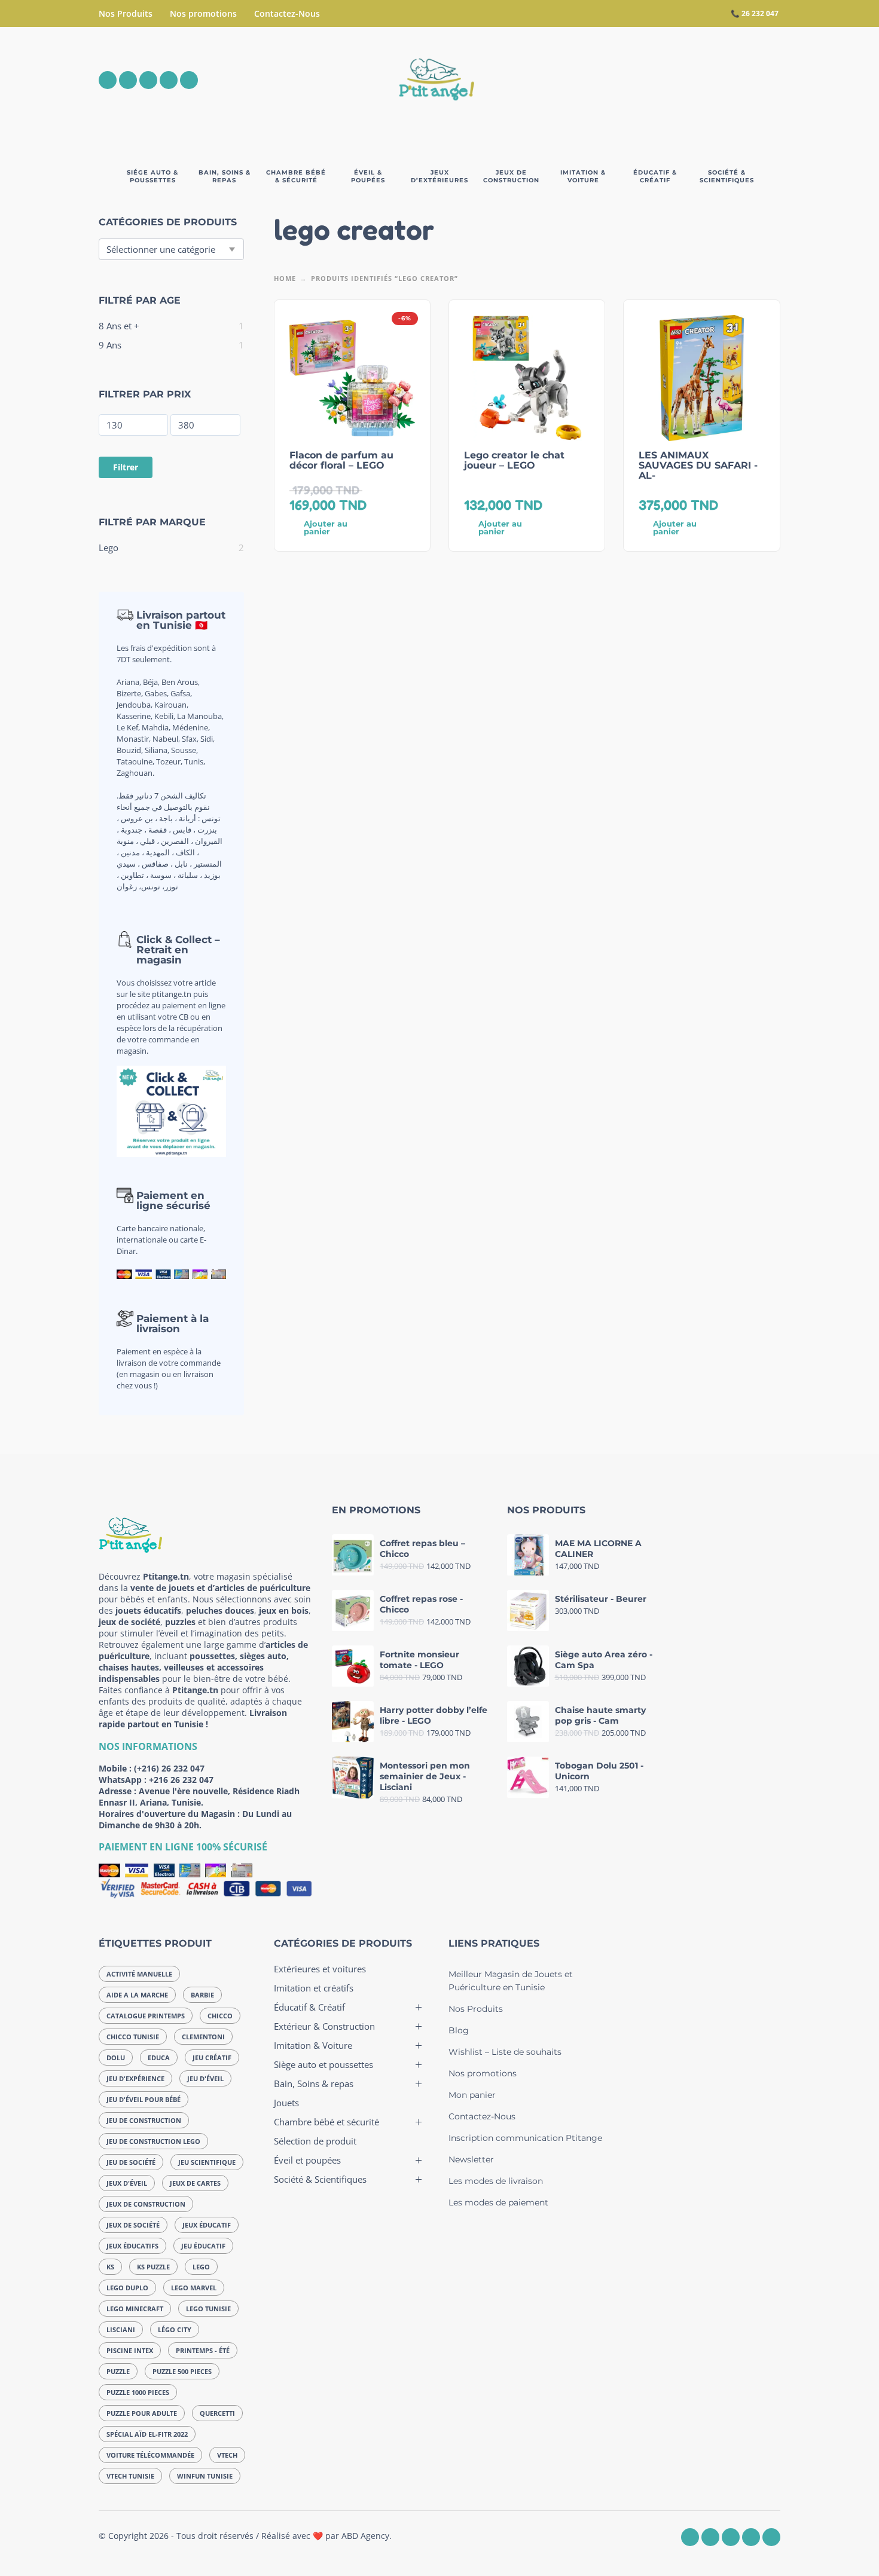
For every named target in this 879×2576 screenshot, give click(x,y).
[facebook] (108, 80)
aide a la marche (137, 1995)
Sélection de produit (315, 2141)
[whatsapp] (148, 80)
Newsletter (471, 2159)
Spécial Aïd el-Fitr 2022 (147, 2434)
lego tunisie (208, 2309)
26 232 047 (760, 13)
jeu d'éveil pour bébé (144, 2099)
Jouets (286, 2103)
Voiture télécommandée (150, 2455)
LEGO (201, 2267)
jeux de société (133, 2225)
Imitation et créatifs (314, 1988)
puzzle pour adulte (142, 2413)
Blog (459, 2030)
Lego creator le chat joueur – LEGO (514, 460)
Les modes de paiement (498, 2202)
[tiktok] (189, 80)
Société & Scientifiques (320, 2179)
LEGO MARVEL (194, 2288)
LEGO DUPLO (127, 2288)
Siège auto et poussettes (323, 2064)
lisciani (121, 2329)
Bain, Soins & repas (314, 2084)
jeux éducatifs (132, 2246)
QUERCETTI (217, 2413)
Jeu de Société (131, 2162)
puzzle (118, 2371)
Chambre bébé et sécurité (326, 2122)
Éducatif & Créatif (309, 2007)
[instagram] (128, 80)
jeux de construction (146, 2204)
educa (159, 2058)
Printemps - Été (203, 2350)
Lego (109, 547)
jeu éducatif (203, 2246)
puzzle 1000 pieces (138, 2392)
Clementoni (203, 2037)
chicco (220, 2016)
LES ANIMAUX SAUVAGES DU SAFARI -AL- (698, 465)
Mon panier (472, 2095)
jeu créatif (212, 2058)
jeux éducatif (207, 2225)
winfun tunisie (205, 2476)
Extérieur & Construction (324, 2026)
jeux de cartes (195, 2183)
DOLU (116, 2058)
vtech (227, 2455)
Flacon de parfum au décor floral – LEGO (341, 460)
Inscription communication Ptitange (525, 2138)
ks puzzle (153, 2267)
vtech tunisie (130, 2476)
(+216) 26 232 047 (169, 1768)
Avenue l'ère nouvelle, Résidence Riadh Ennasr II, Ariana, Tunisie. (199, 1797)
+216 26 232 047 (181, 1780)
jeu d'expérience (135, 2078)
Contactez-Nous (287, 13)
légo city (175, 2329)
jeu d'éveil (205, 2078)
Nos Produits (126, 13)
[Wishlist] (671, 80)
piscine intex (130, 2350)
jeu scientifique (207, 2162)
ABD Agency (365, 2536)
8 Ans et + (119, 326)
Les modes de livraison (496, 2181)
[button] (705, 80)
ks (110, 2267)
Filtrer (126, 467)
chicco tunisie (133, 2037)
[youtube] (169, 80)
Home (285, 278)
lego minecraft (135, 2309)
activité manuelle (139, 1974)
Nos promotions (203, 13)
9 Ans (110, 345)
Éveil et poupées (307, 2160)
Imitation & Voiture (313, 2045)
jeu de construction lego (153, 2141)
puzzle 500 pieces (182, 2371)
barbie (202, 1995)
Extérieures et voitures (320, 1969)
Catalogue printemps (146, 2016)
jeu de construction (144, 2120)
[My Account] (738, 80)
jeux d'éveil (127, 2183)
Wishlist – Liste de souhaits (505, 2052)
